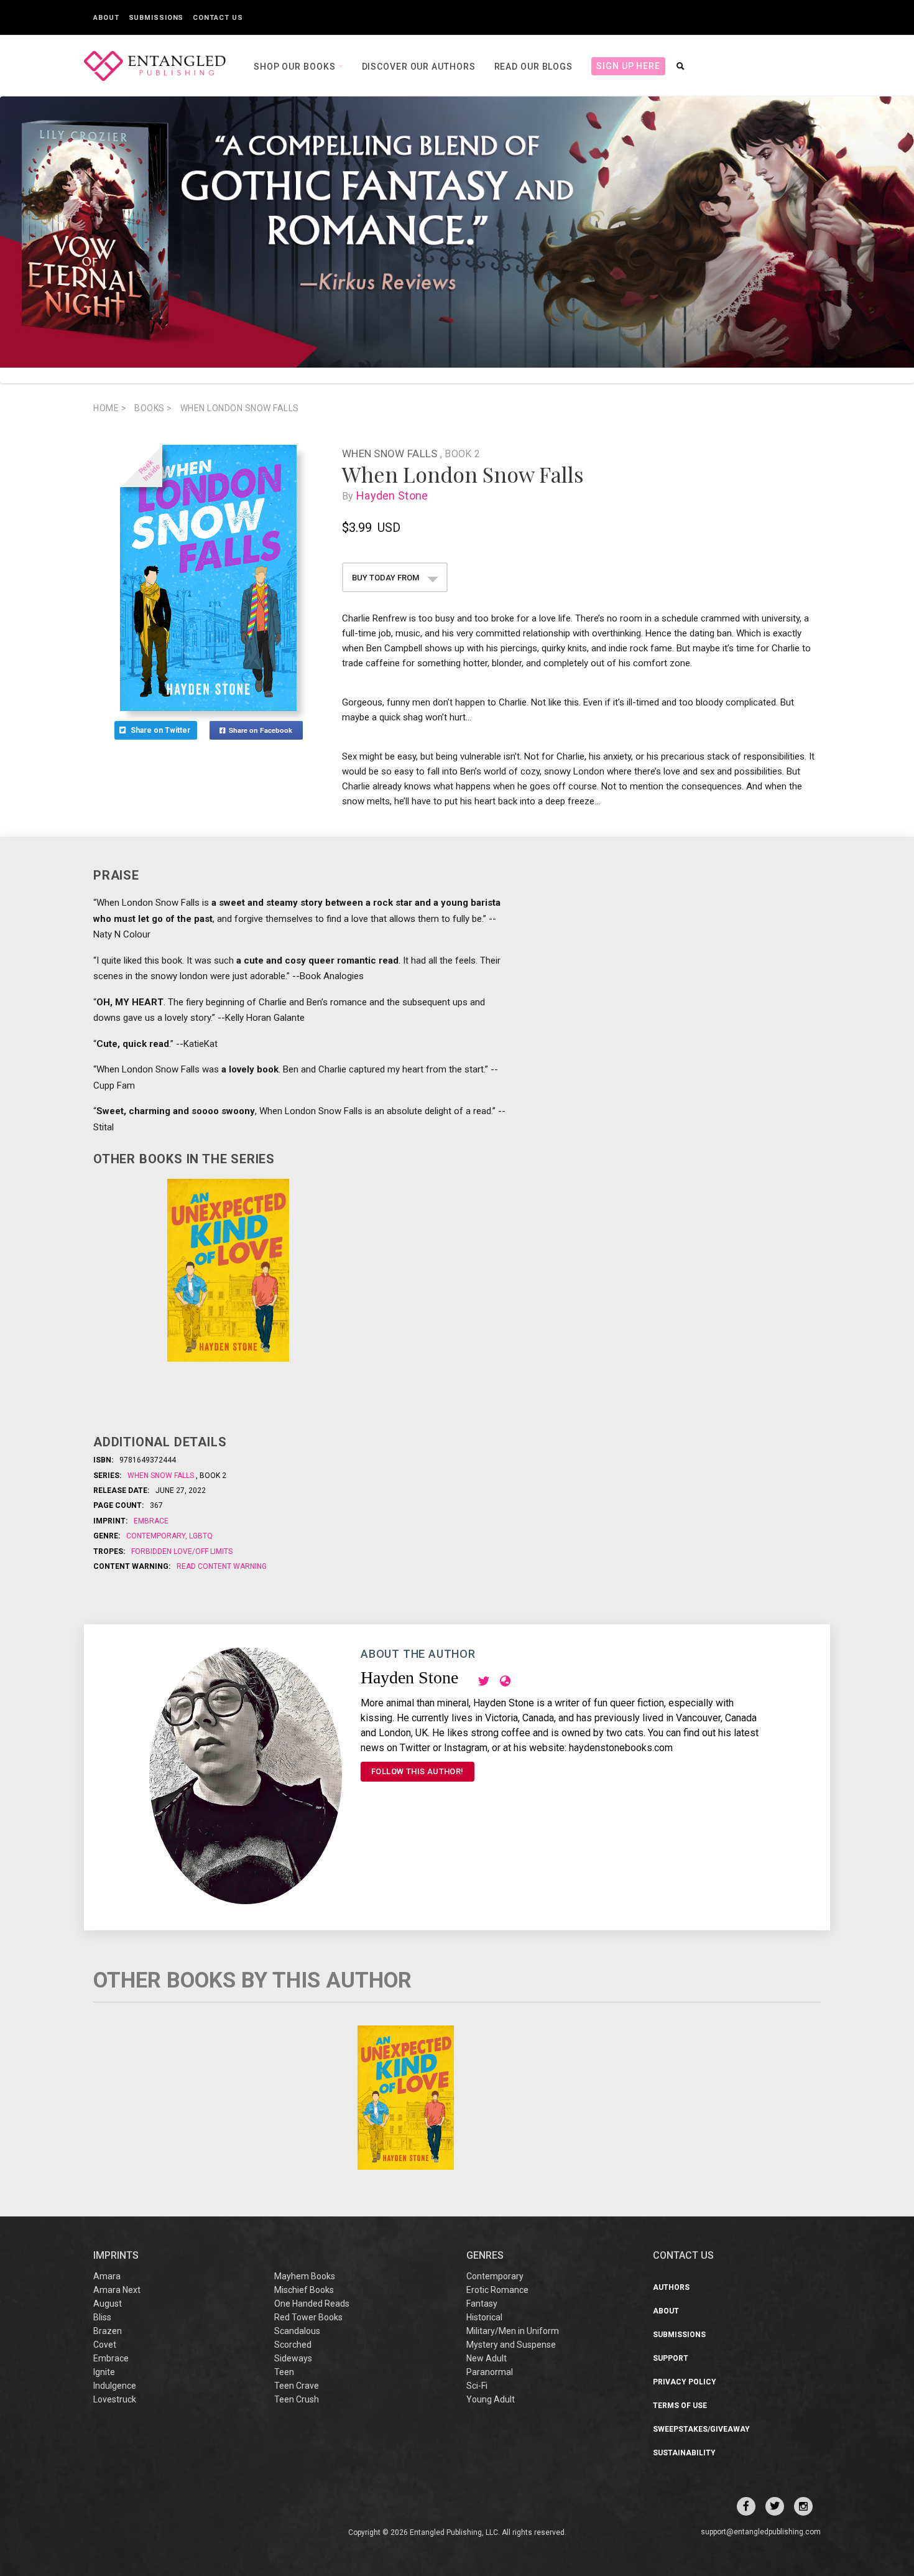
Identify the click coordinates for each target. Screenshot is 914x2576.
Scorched (293, 2345)
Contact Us (218, 18)
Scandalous (297, 2331)
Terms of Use (680, 2406)
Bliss (102, 2317)
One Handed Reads (312, 2304)
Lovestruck (115, 2399)
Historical (484, 2317)
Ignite (104, 2372)
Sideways (293, 2358)
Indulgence (115, 2386)
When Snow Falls (391, 453)
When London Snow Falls (240, 408)
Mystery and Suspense (511, 2345)
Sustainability (684, 2453)
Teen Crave (297, 2386)
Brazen (108, 2331)
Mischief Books (304, 2290)
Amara (107, 2276)
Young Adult (491, 2399)
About (106, 18)
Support (671, 2358)
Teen (284, 2372)
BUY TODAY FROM (386, 578)
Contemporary (157, 1536)
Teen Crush (297, 2399)
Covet (105, 2345)
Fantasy (482, 2304)
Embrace (151, 1521)
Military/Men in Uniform (513, 2331)
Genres (485, 2255)
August (108, 2304)
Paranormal (490, 2372)
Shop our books (296, 67)
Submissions (156, 18)
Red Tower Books (308, 2317)
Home (110, 408)
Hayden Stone (392, 495)
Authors (671, 2287)
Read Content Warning (222, 1566)
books (153, 408)
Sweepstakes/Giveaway (701, 2429)
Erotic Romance (497, 2290)
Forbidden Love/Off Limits (182, 1551)
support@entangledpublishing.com (761, 2532)
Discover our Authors (419, 67)
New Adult (487, 2358)
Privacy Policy (685, 2382)
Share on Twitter (161, 730)
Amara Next (117, 2290)
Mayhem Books (305, 2276)
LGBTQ (200, 1536)
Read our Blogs (534, 67)
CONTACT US (683, 2255)
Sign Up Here (628, 66)
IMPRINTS (116, 2255)
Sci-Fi (477, 2386)
